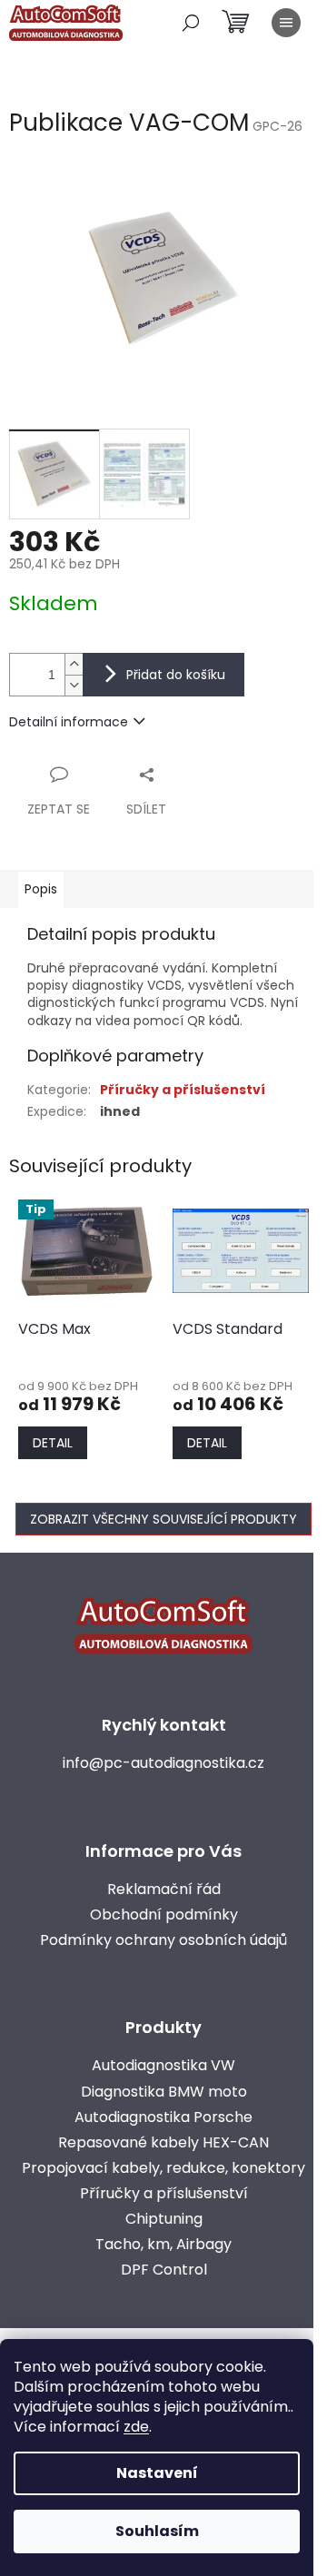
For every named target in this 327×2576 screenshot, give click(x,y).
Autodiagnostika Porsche (163, 2117)
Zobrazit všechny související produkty (163, 1519)
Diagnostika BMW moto (164, 2092)
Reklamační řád (164, 1890)
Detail (53, 1443)
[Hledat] (191, 23)
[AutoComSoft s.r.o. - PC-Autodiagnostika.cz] (163, 1625)
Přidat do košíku (176, 675)
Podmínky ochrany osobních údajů (163, 1940)
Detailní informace (69, 722)
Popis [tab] (41, 889)
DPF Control (164, 2270)
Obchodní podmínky (164, 1915)
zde (136, 2427)
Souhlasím (157, 2531)
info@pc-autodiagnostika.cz (163, 1763)
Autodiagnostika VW (163, 2066)
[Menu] (286, 23)
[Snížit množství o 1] (74, 685)
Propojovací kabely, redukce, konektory (163, 2168)
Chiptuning (164, 2219)
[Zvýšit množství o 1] (74, 664)
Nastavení (157, 2473)
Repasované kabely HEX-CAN (163, 2143)
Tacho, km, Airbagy (163, 2245)
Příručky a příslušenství (183, 1090)
